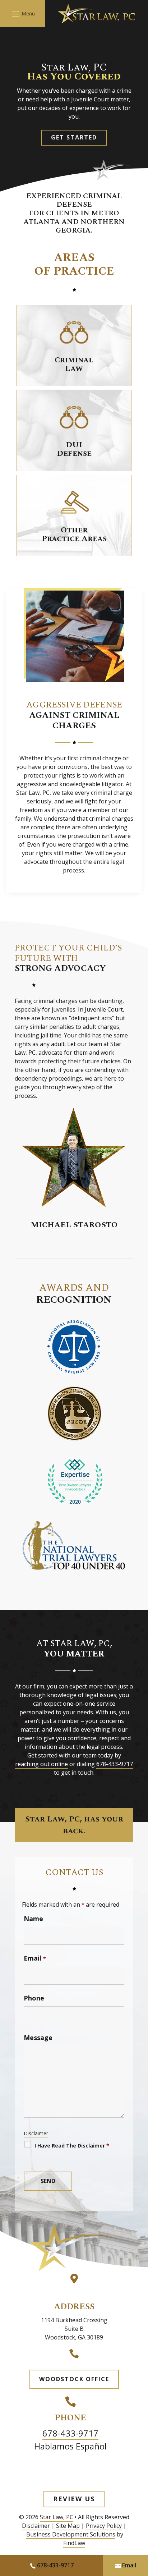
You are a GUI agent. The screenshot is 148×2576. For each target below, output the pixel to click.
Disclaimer (36, 2133)
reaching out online (41, 1764)
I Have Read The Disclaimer (72, 2146)
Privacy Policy (104, 2526)
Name (33, 1919)
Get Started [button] (74, 137)
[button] (22, 14)
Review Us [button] (74, 2499)
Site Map (68, 2526)
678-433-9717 (115, 1764)
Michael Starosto (74, 1225)
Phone (34, 1998)
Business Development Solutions (71, 2534)
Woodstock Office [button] (74, 2379)
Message (38, 2038)
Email (35, 1958)
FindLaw (74, 2543)
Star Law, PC (57, 2517)
